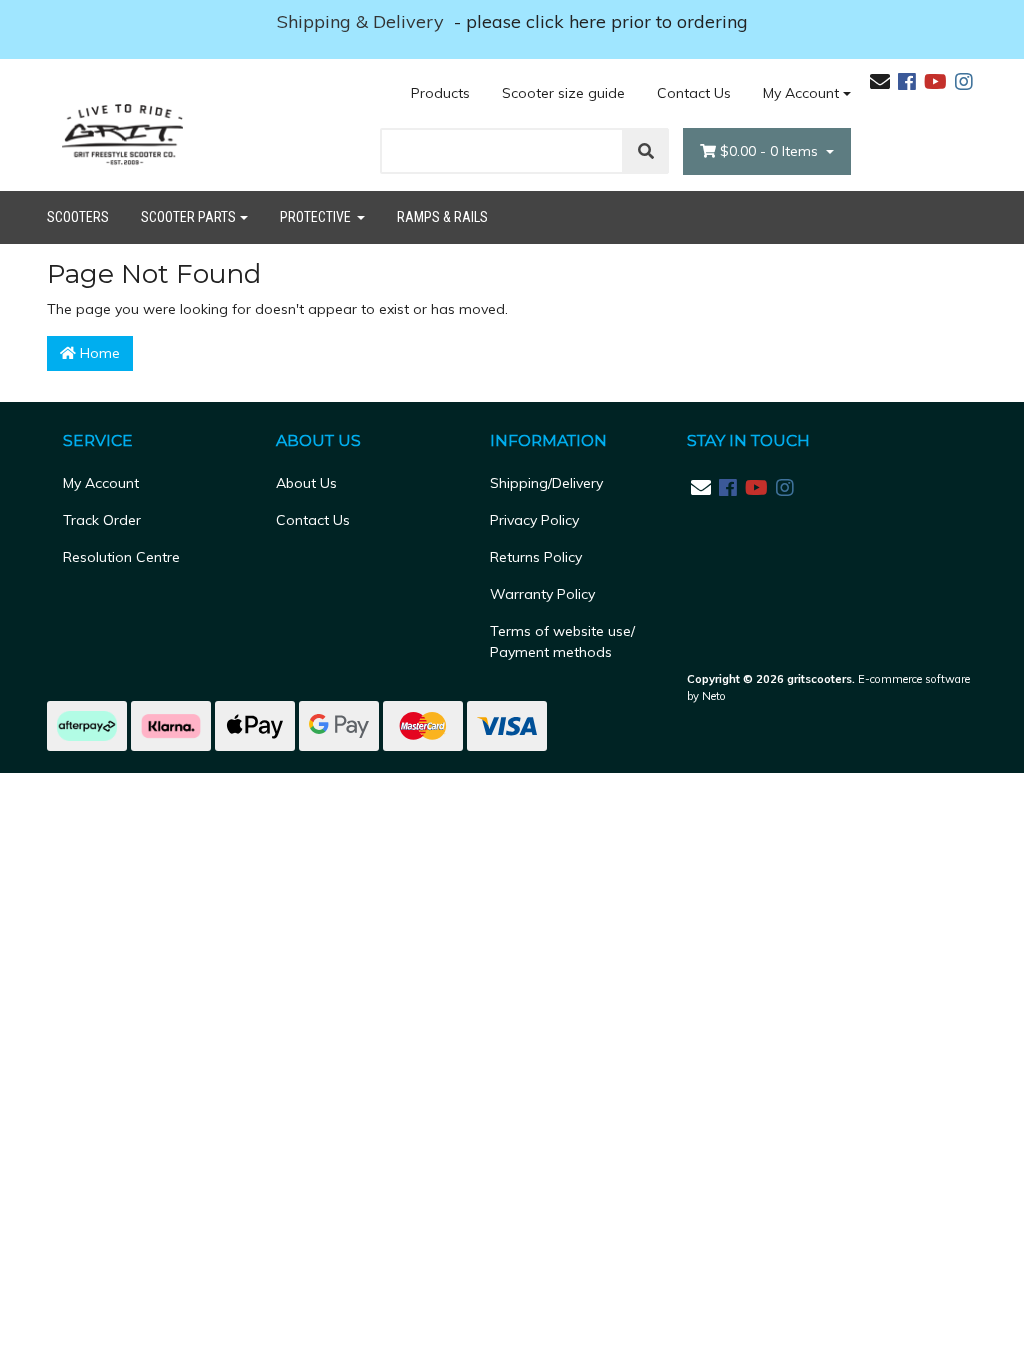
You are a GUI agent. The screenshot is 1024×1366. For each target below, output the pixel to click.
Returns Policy (536, 557)
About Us (306, 483)
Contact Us (694, 93)
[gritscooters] (122, 134)
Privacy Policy (534, 520)
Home (98, 353)
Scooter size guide (563, 93)
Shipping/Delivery (546, 483)
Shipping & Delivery (363, 21)
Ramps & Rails (442, 217)
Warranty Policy (542, 594)
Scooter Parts (188, 217)
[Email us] (880, 81)
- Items (771, 151)
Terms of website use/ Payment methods (562, 641)
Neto (714, 696)
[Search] (646, 151)
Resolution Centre (121, 557)
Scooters (78, 217)
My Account (801, 93)
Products (440, 93)
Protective (317, 217)
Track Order (102, 520)
